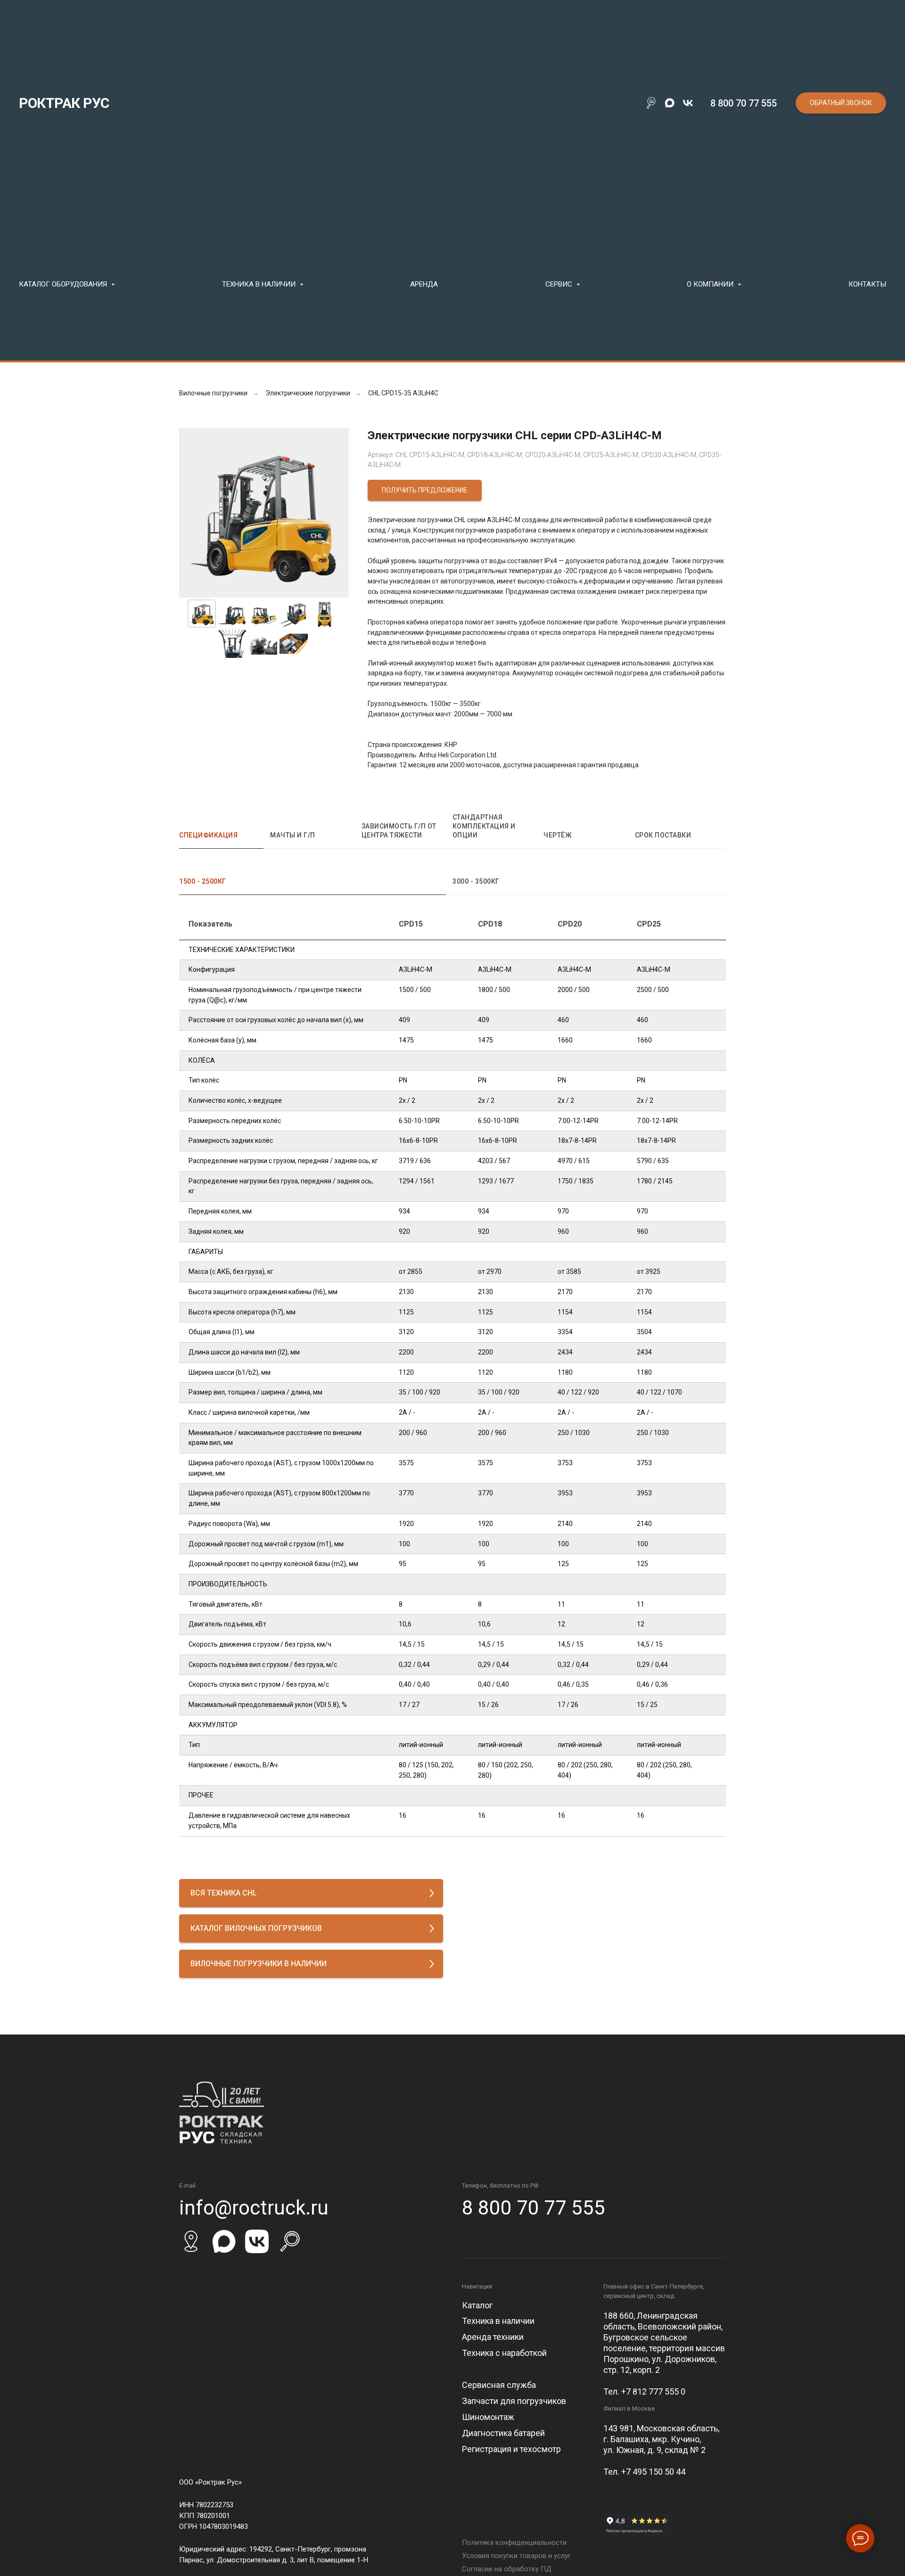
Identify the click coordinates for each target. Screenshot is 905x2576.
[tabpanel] (452, 890)
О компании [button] (711, 284)
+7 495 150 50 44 (653, 2472)
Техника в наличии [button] (260, 284)
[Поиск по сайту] (651, 103)
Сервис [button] (560, 284)
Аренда (424, 284)
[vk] (688, 103)
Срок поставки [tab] (663, 835)
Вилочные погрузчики (213, 393)
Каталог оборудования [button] (64, 284)
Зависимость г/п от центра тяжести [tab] (399, 831)
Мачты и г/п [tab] (293, 835)
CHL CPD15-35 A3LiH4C (403, 393)
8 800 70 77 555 (744, 103)
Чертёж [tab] (557, 835)
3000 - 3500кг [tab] (476, 881)
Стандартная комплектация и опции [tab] (484, 826)
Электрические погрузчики (308, 393)
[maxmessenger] (670, 103)
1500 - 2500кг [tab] (203, 881)
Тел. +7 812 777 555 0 (644, 2391)
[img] (191, 2241)
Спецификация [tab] (208, 835)
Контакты (867, 284)
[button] (841, 103)
